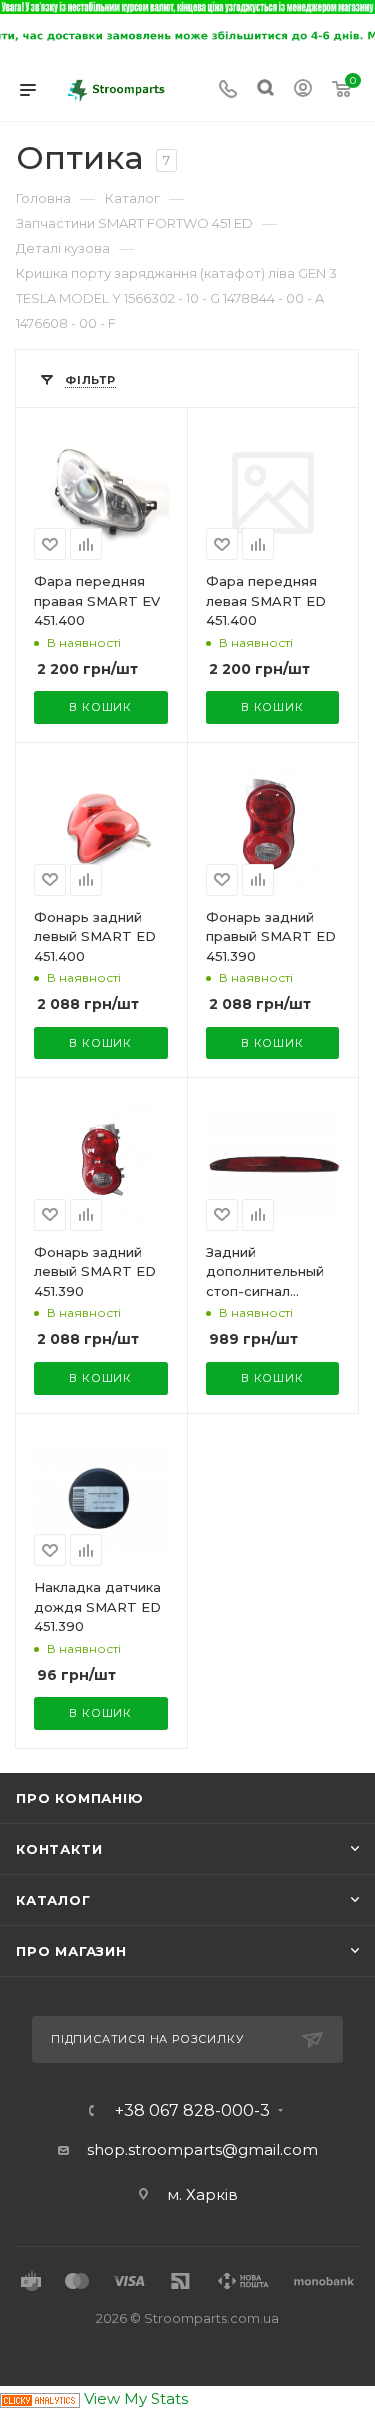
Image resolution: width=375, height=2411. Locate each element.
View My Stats (136, 2398)
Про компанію (80, 1798)
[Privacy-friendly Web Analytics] (40, 2398)
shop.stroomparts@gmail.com (202, 2149)
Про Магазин (71, 1951)
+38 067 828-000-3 (192, 2111)
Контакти (59, 1849)
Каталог (53, 1900)
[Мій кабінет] (303, 90)
